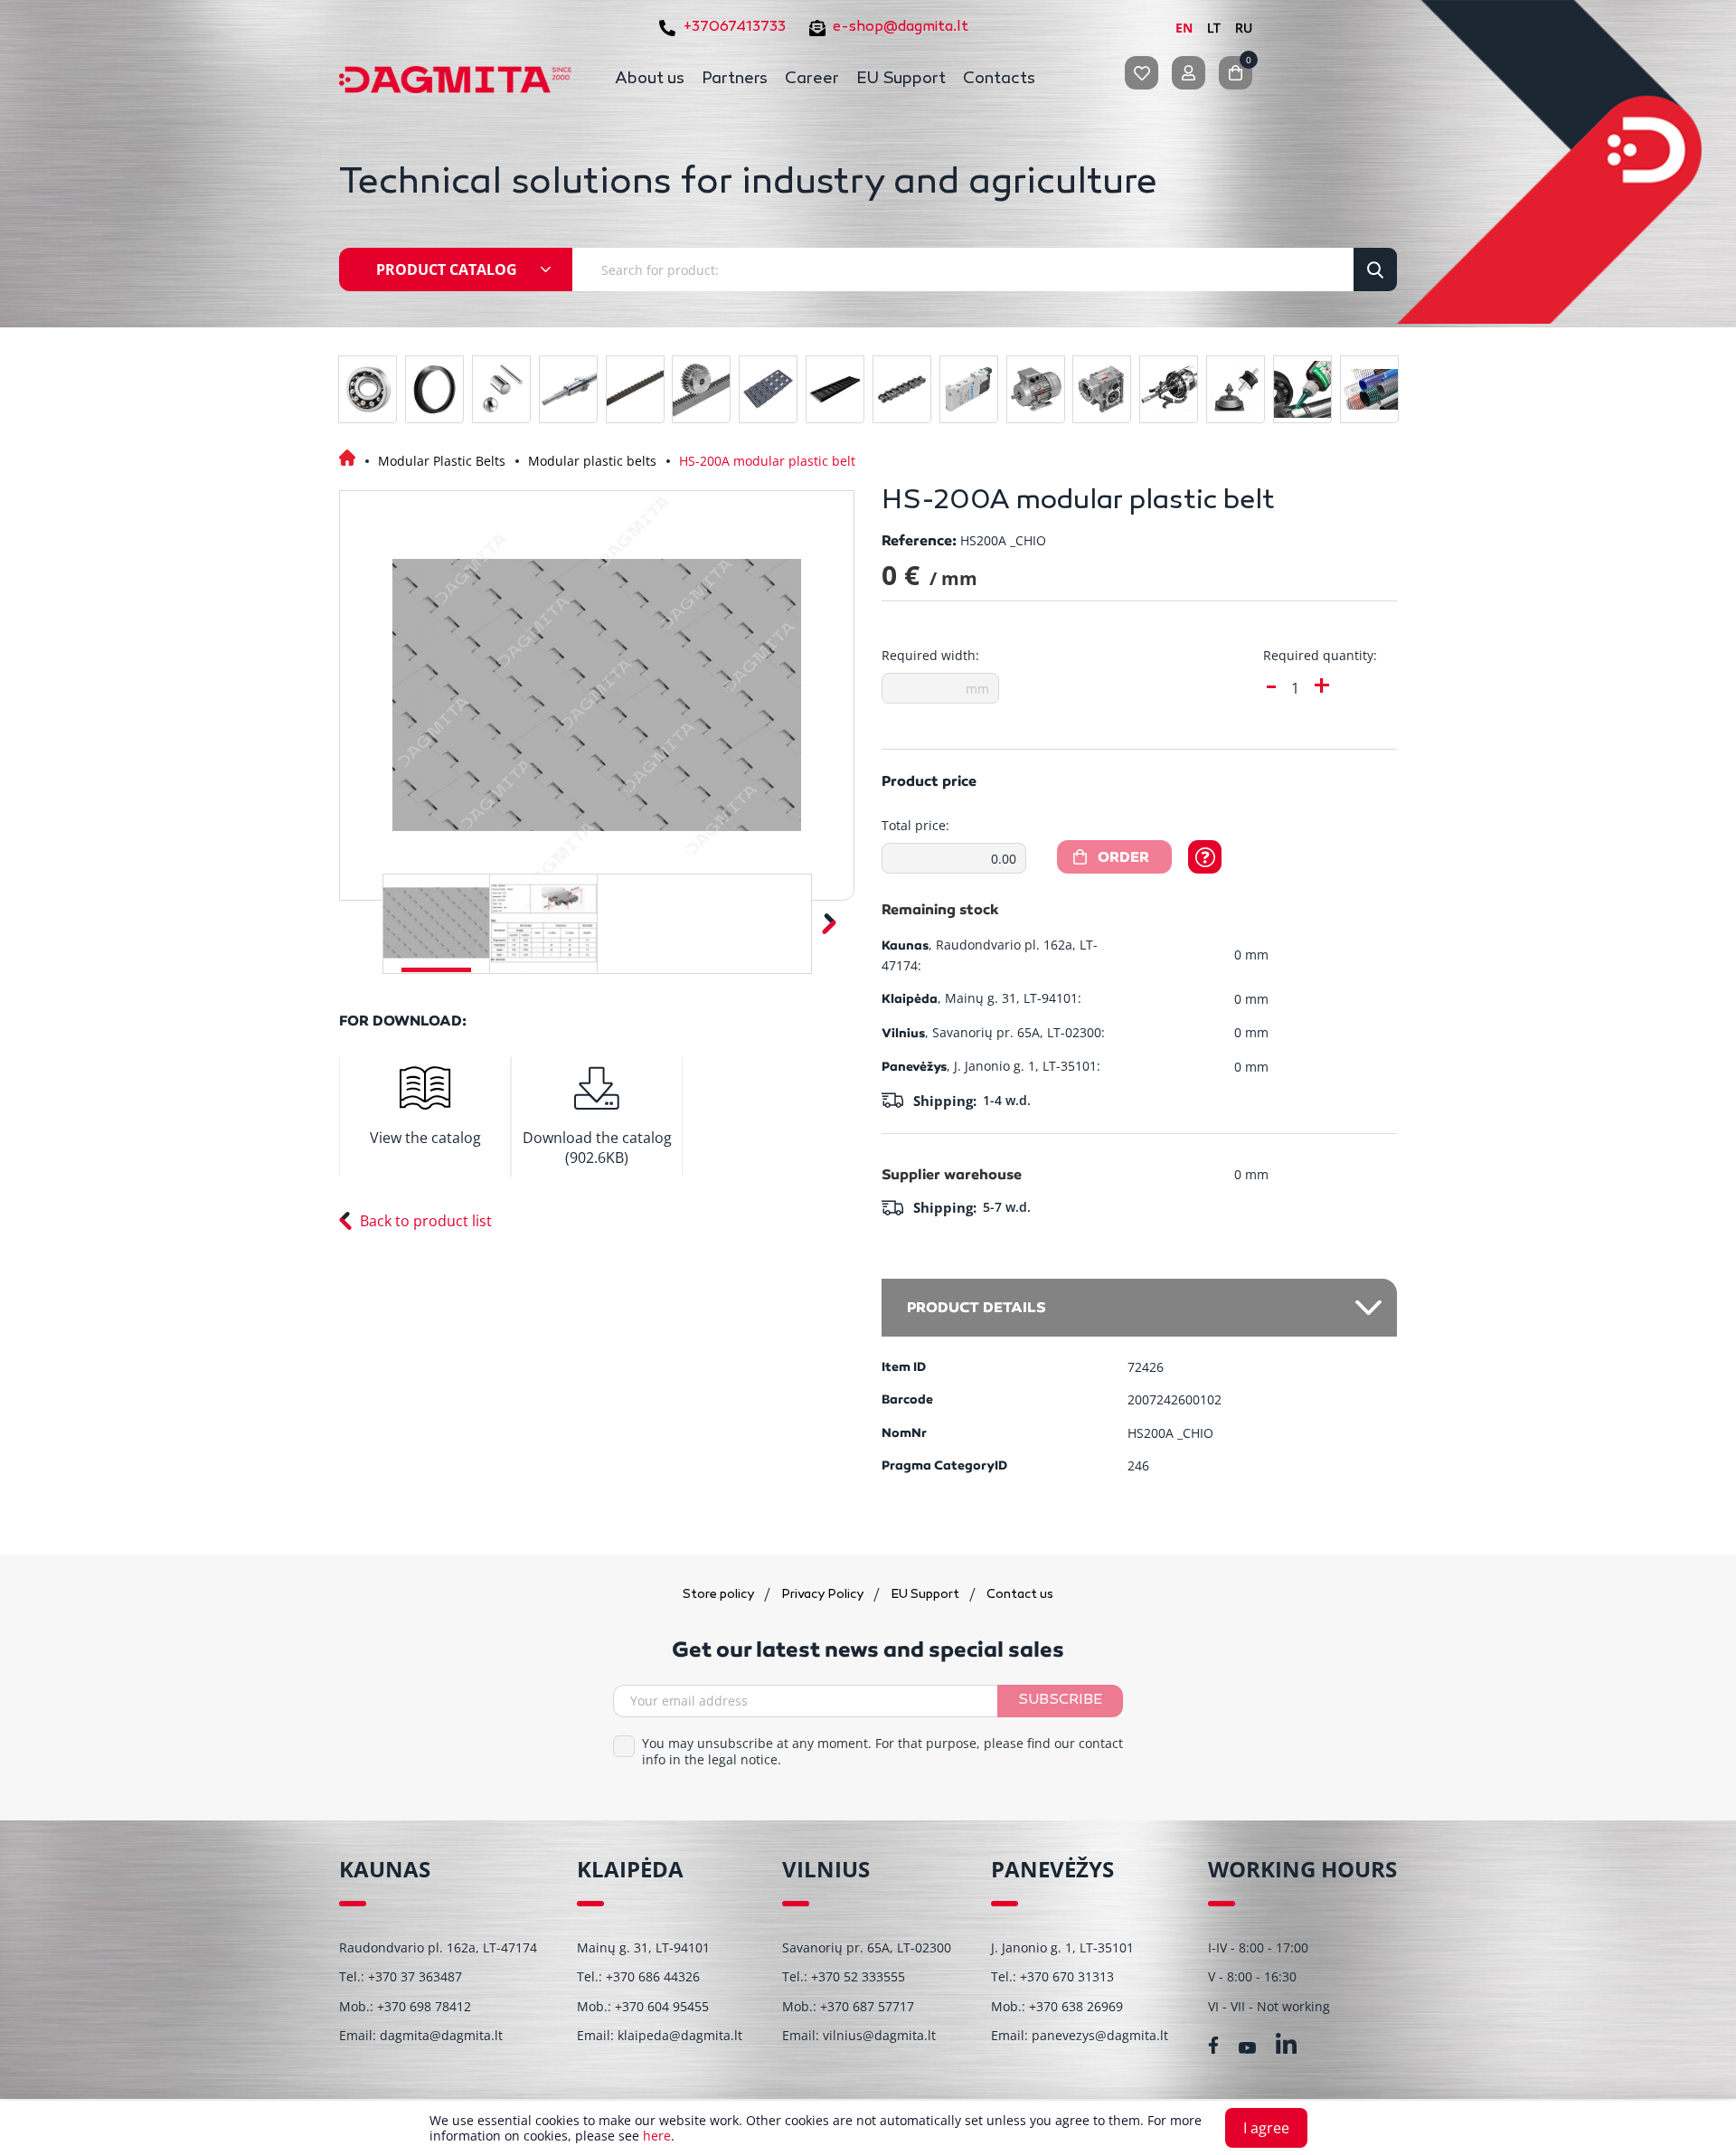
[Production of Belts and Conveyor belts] (835, 389)
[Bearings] (368, 389)
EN (1184, 28)
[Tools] (1169, 389)
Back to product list (426, 1221)
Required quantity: (1320, 655)
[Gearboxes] (1102, 389)
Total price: (915, 825)
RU (1244, 28)
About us (650, 80)
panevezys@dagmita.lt (1100, 2035)
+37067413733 (734, 28)
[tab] (1139, 1308)
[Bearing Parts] (501, 389)
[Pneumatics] (969, 389)
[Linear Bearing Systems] (568, 389)
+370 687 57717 (867, 2006)
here (657, 2136)
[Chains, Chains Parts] (902, 389)
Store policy (720, 1595)
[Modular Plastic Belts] (768, 389)
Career (812, 80)
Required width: (930, 655)
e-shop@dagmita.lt (901, 28)
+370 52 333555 (858, 1976)
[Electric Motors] (1036, 389)
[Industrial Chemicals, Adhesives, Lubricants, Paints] (1302, 389)
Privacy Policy (824, 1595)
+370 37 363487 (415, 1976)
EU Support (901, 80)
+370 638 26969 (1076, 2006)
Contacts (999, 80)
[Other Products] (1236, 389)
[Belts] (635, 389)
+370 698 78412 (424, 2006)
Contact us (1020, 1595)
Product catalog (447, 269)
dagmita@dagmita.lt (441, 2035)
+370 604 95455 (662, 2006)
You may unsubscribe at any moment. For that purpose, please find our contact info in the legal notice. (882, 1752)
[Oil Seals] (434, 389)
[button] (829, 924)
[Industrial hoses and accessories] (1369, 389)
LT (1214, 28)
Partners (735, 80)
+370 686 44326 (653, 1976)
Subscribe (1060, 1701)
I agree (1266, 2128)
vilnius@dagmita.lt (879, 2035)
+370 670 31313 (1067, 1976)
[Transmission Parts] (701, 389)
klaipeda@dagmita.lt (680, 2035)
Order (1123, 857)
